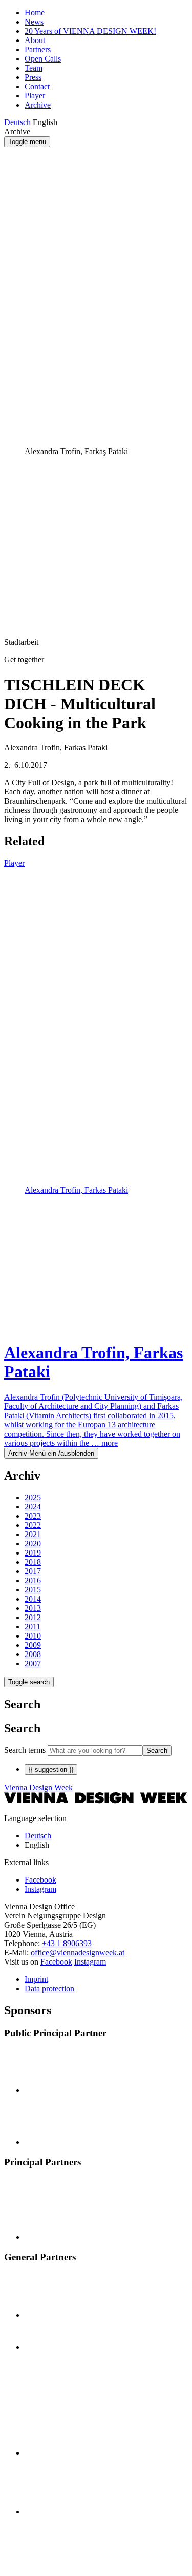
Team (34, 68)
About (35, 40)
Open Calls (43, 59)
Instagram (90, 1962)
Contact (37, 86)
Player (35, 96)
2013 (33, 1608)
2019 (33, 1553)
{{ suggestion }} (51, 1770)
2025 (33, 1497)
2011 (33, 1627)
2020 (33, 1543)
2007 (33, 1663)
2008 (33, 1654)
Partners (38, 49)
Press (33, 77)
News (34, 22)
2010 (33, 1636)
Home (35, 13)
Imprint (36, 1979)
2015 (33, 1590)
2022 (33, 1525)
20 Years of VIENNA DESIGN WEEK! (90, 31)
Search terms (25, 1750)
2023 (33, 1516)
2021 (33, 1534)
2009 (33, 1645)
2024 (33, 1507)
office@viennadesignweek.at (78, 1953)
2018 (33, 1562)
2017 (33, 1571)
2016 (33, 1580)
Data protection (49, 1988)
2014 (33, 1599)
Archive (38, 105)
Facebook (56, 1962)
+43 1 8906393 (67, 1943)
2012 (33, 1617)
